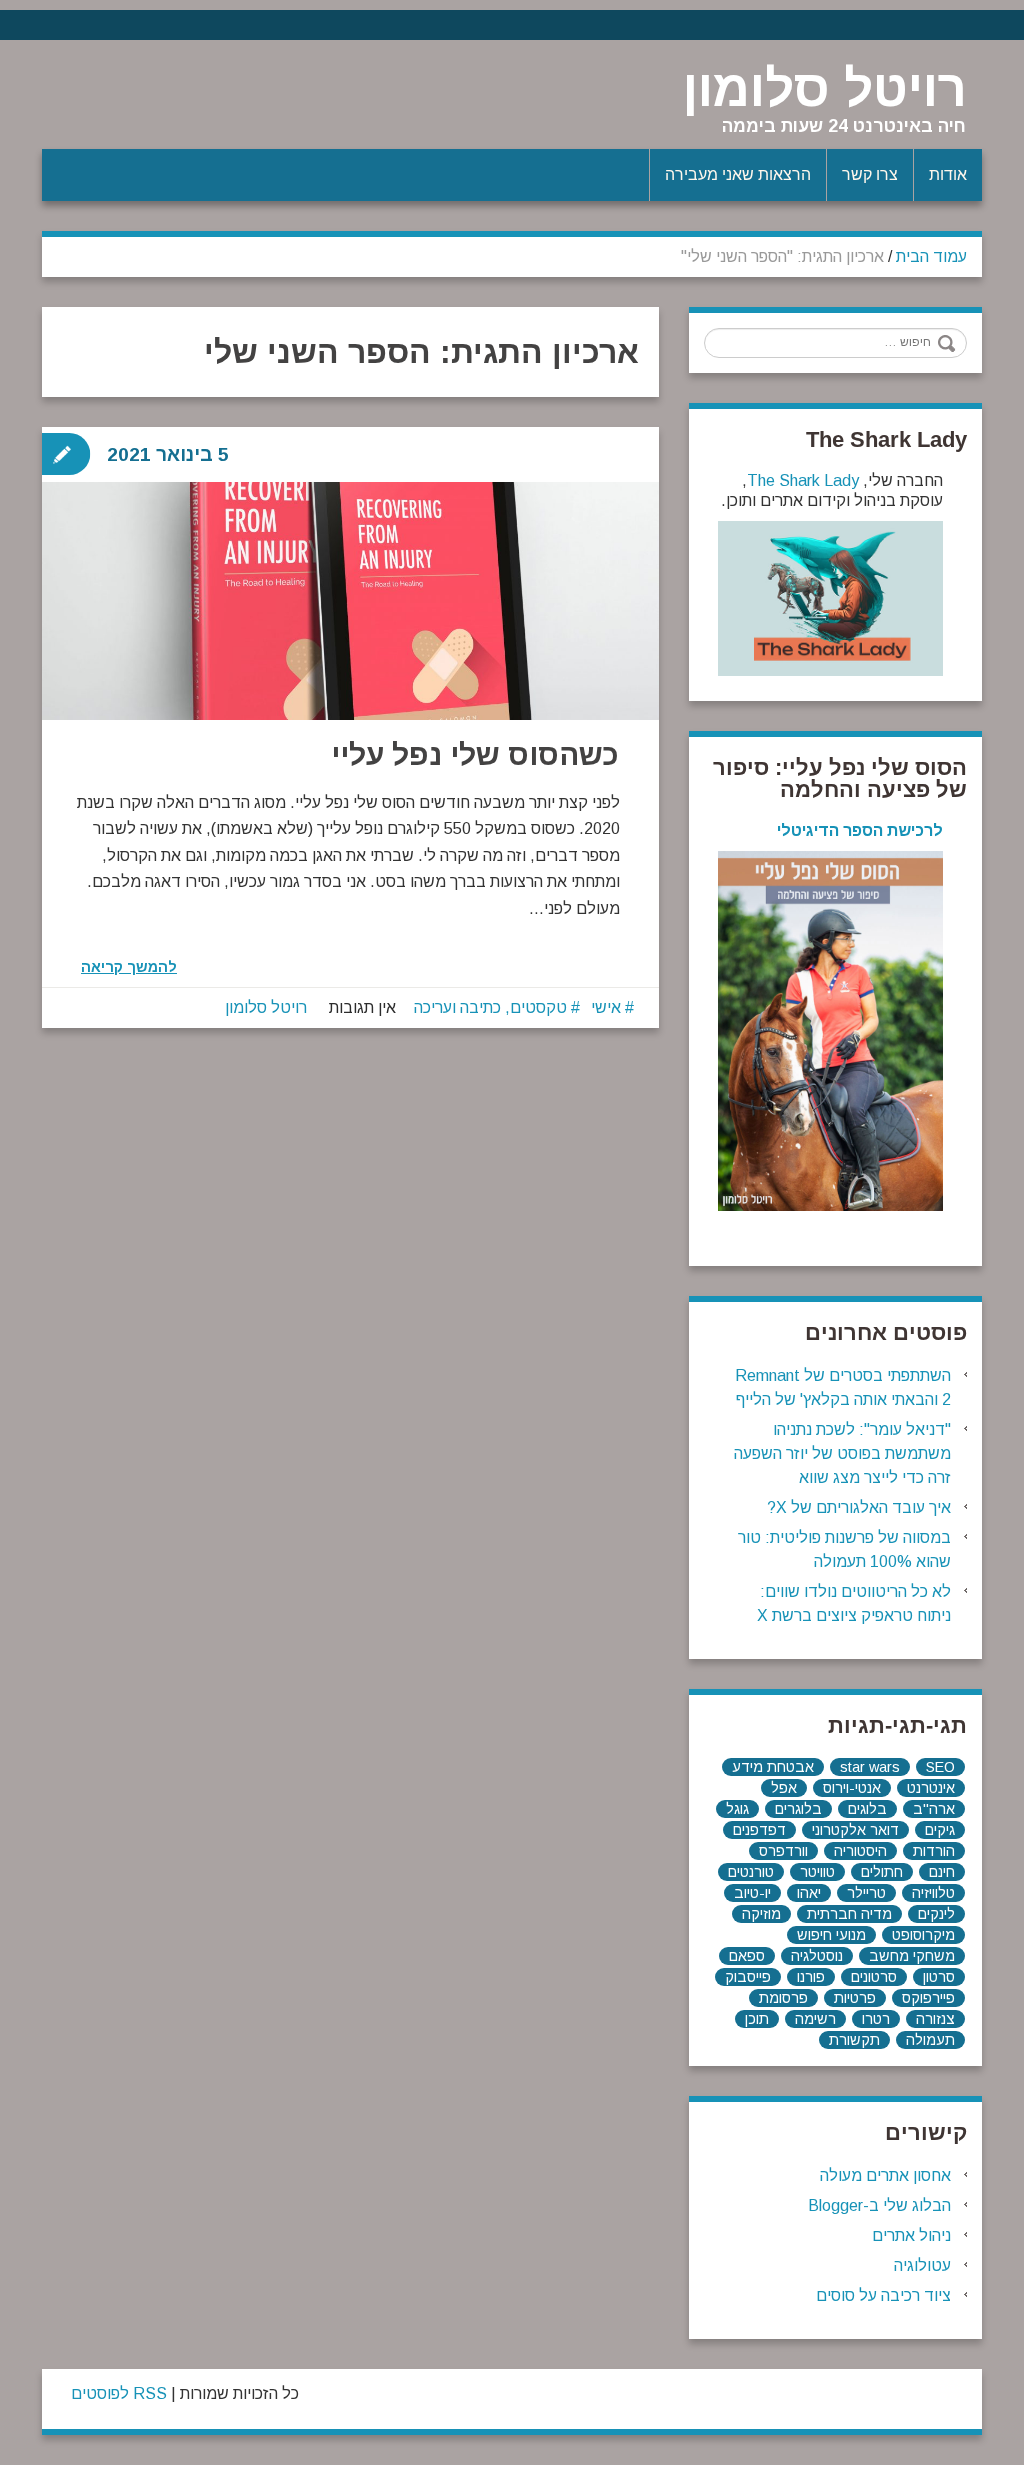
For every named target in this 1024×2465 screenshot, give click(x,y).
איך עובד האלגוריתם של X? (859, 1507)
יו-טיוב (752, 1893)
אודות (948, 174)
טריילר (866, 1893)
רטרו (876, 2019)
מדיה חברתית (849, 1914)
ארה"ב (934, 1809)
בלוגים (867, 1809)
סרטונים (874, 1977)
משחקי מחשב (912, 1956)
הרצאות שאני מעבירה (738, 174)
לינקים (936, 1914)
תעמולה (930, 2040)
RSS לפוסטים (119, 2393)
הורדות (934, 1851)
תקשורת (854, 2040)
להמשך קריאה (129, 967)
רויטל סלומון (825, 89)
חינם (942, 1872)
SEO (940, 1767)
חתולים (882, 1872)
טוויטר (817, 1872)
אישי (606, 1007)
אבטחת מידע (773, 1767)
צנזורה (935, 2019)
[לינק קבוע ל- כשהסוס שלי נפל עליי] (350, 601)
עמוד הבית (931, 256)
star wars (870, 1767)
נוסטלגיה (817, 1956)
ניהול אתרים (911, 2235)
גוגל (737, 1809)
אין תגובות (362, 1007)
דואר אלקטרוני (855, 1830)
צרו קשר (870, 174)
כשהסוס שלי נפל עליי (475, 754)
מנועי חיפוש (831, 1935)
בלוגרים (798, 1809)
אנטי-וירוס (852, 1788)
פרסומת (783, 1998)
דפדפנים (759, 1830)
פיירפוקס (928, 1998)
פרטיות (855, 1998)
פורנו (811, 1977)
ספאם (747, 1956)
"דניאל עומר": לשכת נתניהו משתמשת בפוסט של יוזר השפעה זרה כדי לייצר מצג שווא (842, 1453)
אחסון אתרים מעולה (885, 2175)
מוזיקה (761, 1914)
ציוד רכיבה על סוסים (883, 2295)
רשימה (815, 2019)
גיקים (940, 1830)
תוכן (757, 2019)
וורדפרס (783, 1851)
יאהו (809, 1893)
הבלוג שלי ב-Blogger (879, 2205)
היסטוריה (860, 1851)
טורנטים (751, 1872)
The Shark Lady (803, 480)
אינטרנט (931, 1788)
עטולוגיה (922, 2265)
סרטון (939, 1977)
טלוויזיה (933, 1893)
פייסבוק (748, 1977)
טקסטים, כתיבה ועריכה (490, 1007)
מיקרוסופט (923, 1935)
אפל (784, 1788)
